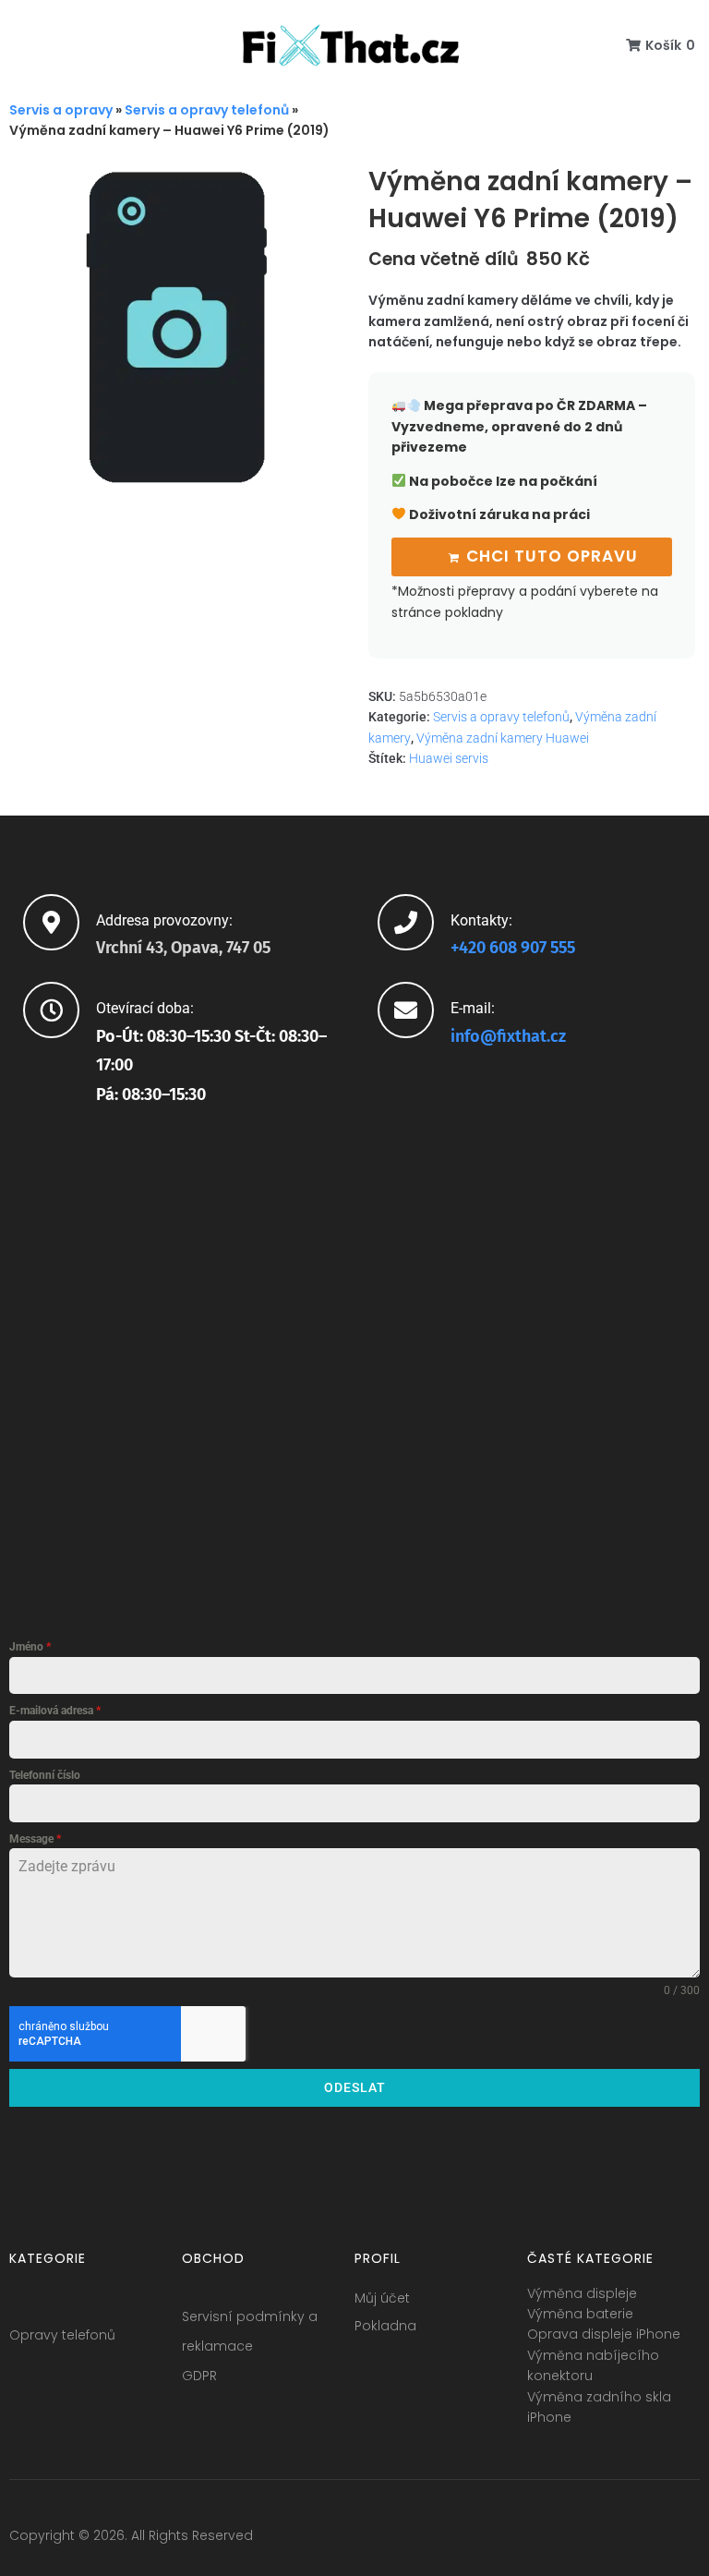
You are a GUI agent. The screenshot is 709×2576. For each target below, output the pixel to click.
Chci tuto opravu (552, 556)
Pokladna (385, 2326)
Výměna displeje (582, 2293)
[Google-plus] (617, 2540)
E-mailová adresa (55, 1711)
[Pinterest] (685, 2540)
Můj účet (382, 2298)
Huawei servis (449, 758)
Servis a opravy (61, 110)
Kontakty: (481, 920)
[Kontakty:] (406, 922)
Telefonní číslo (45, 1775)
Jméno (30, 1647)
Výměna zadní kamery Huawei (503, 738)
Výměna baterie (580, 2314)
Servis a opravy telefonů (207, 110)
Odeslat (355, 2087)
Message (35, 1839)
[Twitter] (583, 2540)
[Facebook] (548, 2540)
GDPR (199, 2376)
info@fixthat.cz (508, 1036)
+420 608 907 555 (513, 948)
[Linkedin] (651, 2540)
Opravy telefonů (62, 2335)
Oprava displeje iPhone (604, 2334)
